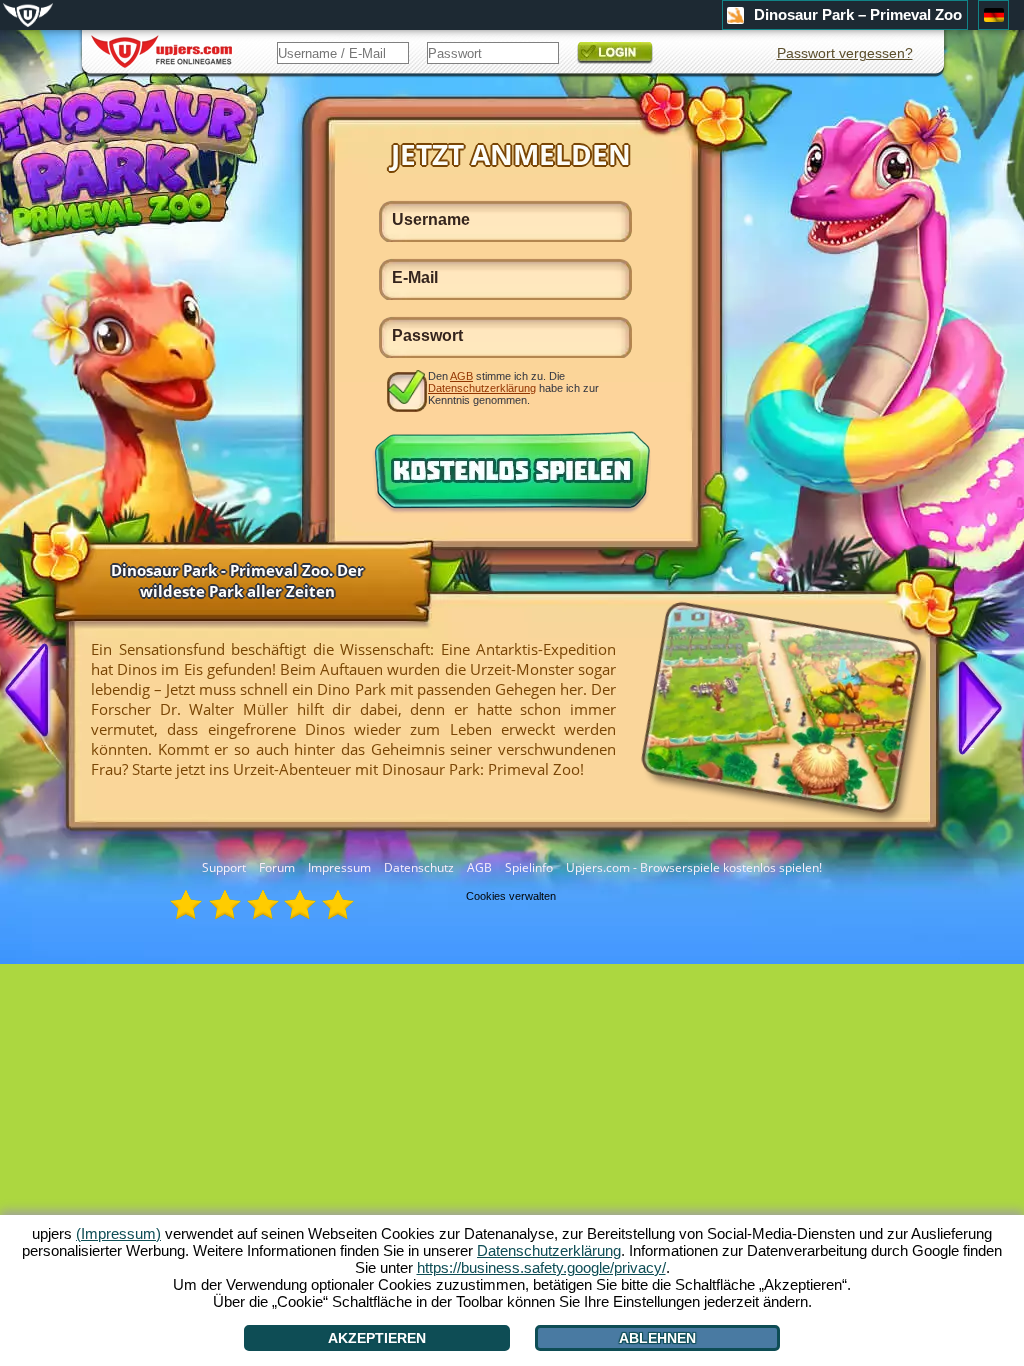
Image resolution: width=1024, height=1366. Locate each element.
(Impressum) (118, 1233)
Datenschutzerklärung (482, 388)
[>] (972, 706)
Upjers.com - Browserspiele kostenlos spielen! (694, 867)
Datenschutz (419, 867)
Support (224, 867)
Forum (277, 867)
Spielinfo (529, 867)
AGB (479, 867)
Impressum (339, 867)
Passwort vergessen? (845, 53)
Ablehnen (657, 1338)
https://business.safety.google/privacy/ (541, 1267)
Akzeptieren (377, 1338)
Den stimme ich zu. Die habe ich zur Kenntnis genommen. (513, 387)
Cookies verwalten (511, 896)
